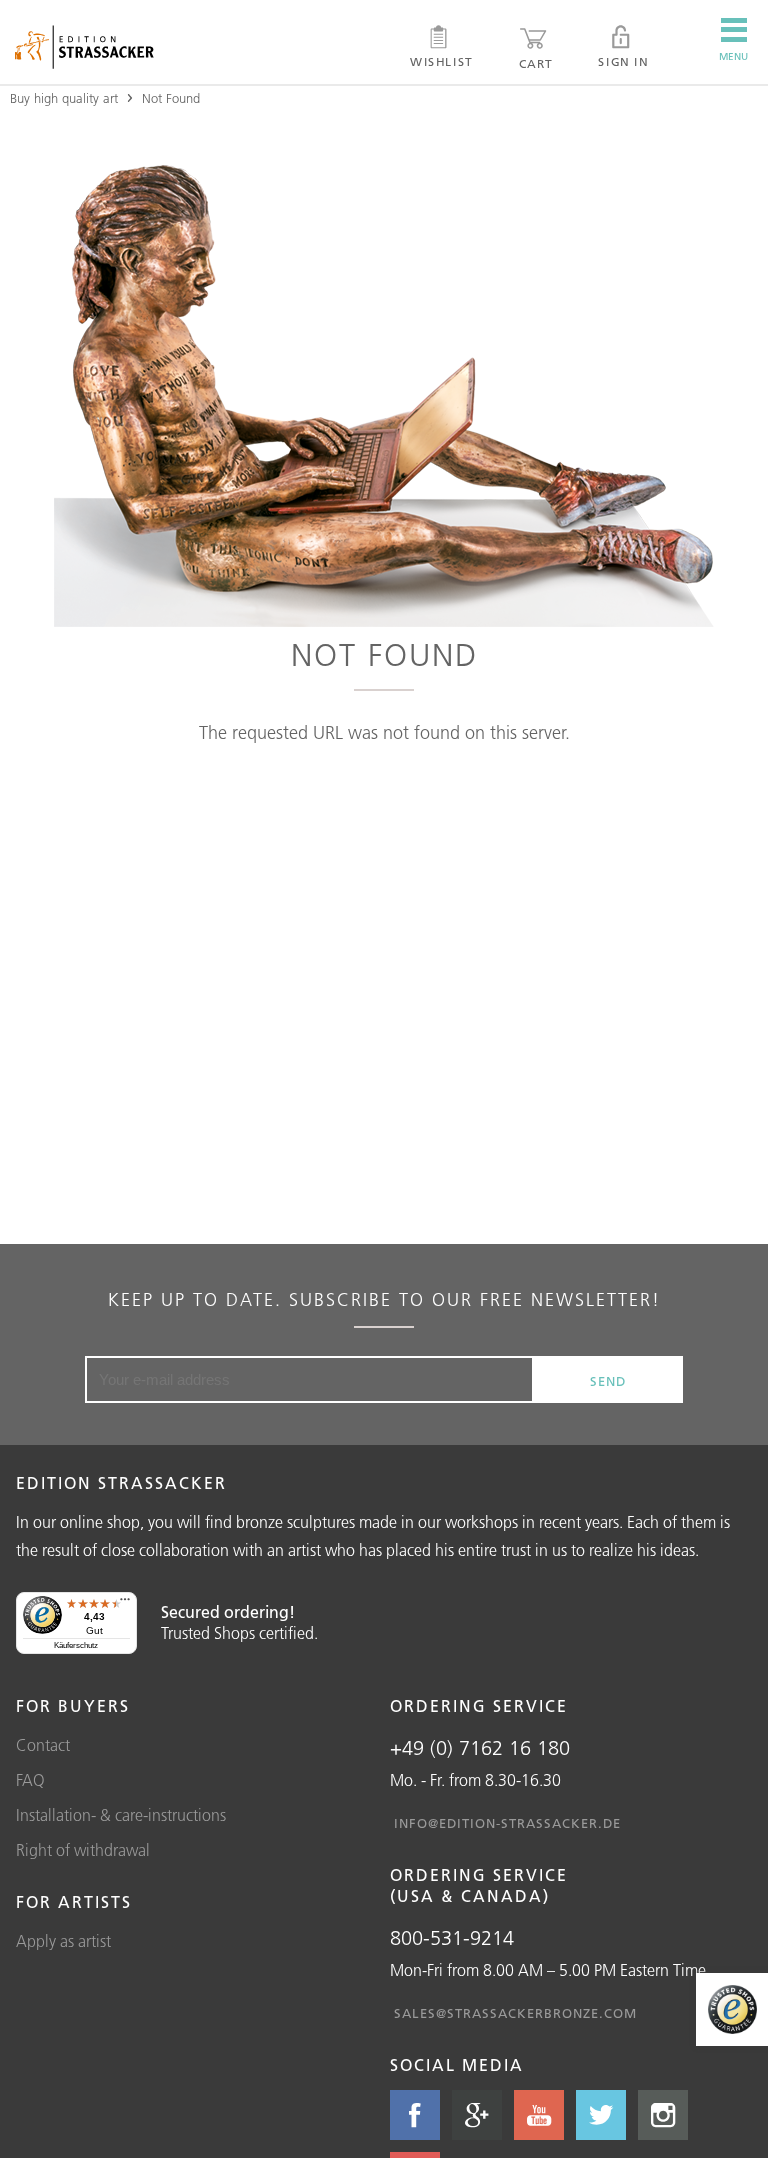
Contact (43, 1745)
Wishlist (441, 61)
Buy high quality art (64, 98)
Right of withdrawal (83, 1850)
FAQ (30, 1780)
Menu (733, 56)
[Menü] (125, 1604)
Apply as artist (63, 1941)
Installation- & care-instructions (121, 1815)
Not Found (171, 98)
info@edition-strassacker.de (507, 1823)
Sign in (623, 61)
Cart (536, 63)
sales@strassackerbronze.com (515, 2013)
